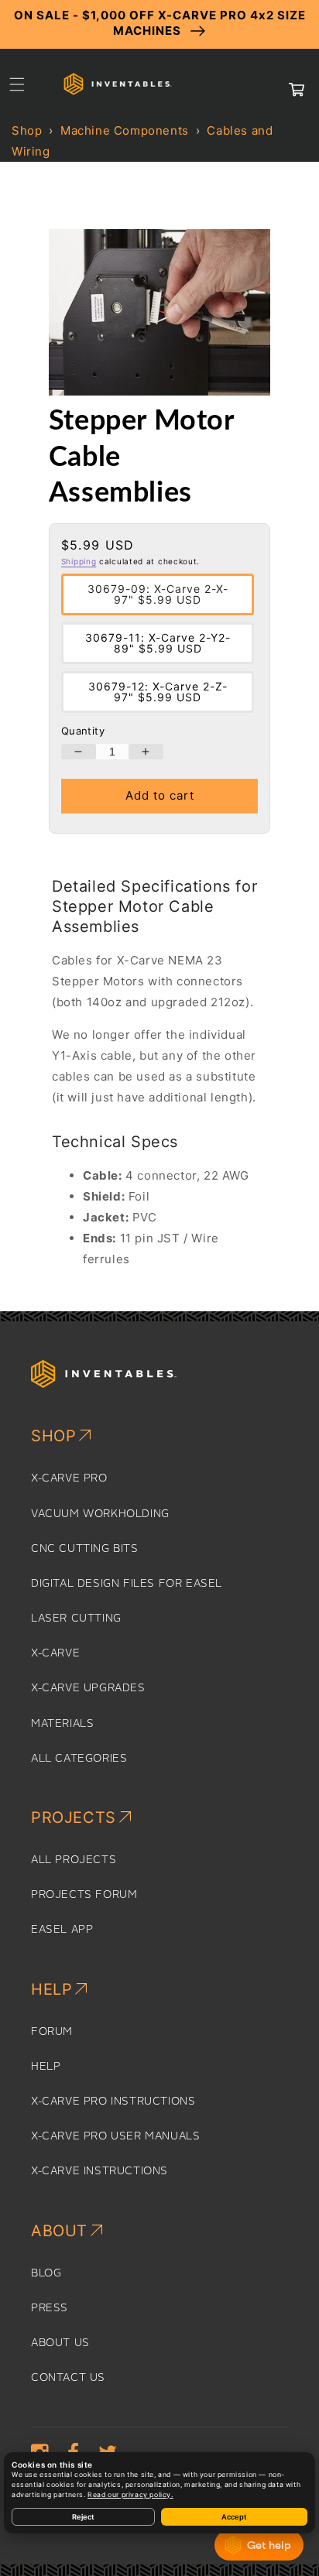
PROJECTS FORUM (84, 1895)
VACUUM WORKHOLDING (100, 1514)
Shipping (79, 561)
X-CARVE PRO (69, 1478)
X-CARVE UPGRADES (88, 1688)
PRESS (50, 2308)
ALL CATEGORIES (79, 1759)
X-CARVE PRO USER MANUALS (115, 2136)
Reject (83, 2517)
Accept (234, 2517)
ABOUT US (60, 2343)
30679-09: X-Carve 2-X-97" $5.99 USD (158, 594)
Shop (27, 130)
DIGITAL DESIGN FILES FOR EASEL (127, 1584)
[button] (17, 84)
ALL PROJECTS (74, 1860)
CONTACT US (68, 2378)
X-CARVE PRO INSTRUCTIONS (113, 2102)
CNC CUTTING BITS (85, 1549)
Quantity (83, 731)
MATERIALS (62, 1724)
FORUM (52, 2032)
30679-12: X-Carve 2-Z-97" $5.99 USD (158, 692)
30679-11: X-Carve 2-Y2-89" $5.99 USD (158, 643)
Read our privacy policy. (130, 2495)
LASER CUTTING (76, 1619)
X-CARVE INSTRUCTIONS (99, 2171)
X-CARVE (55, 1653)
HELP (46, 2067)
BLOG (46, 2273)
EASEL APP (62, 1930)
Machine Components (125, 130)
